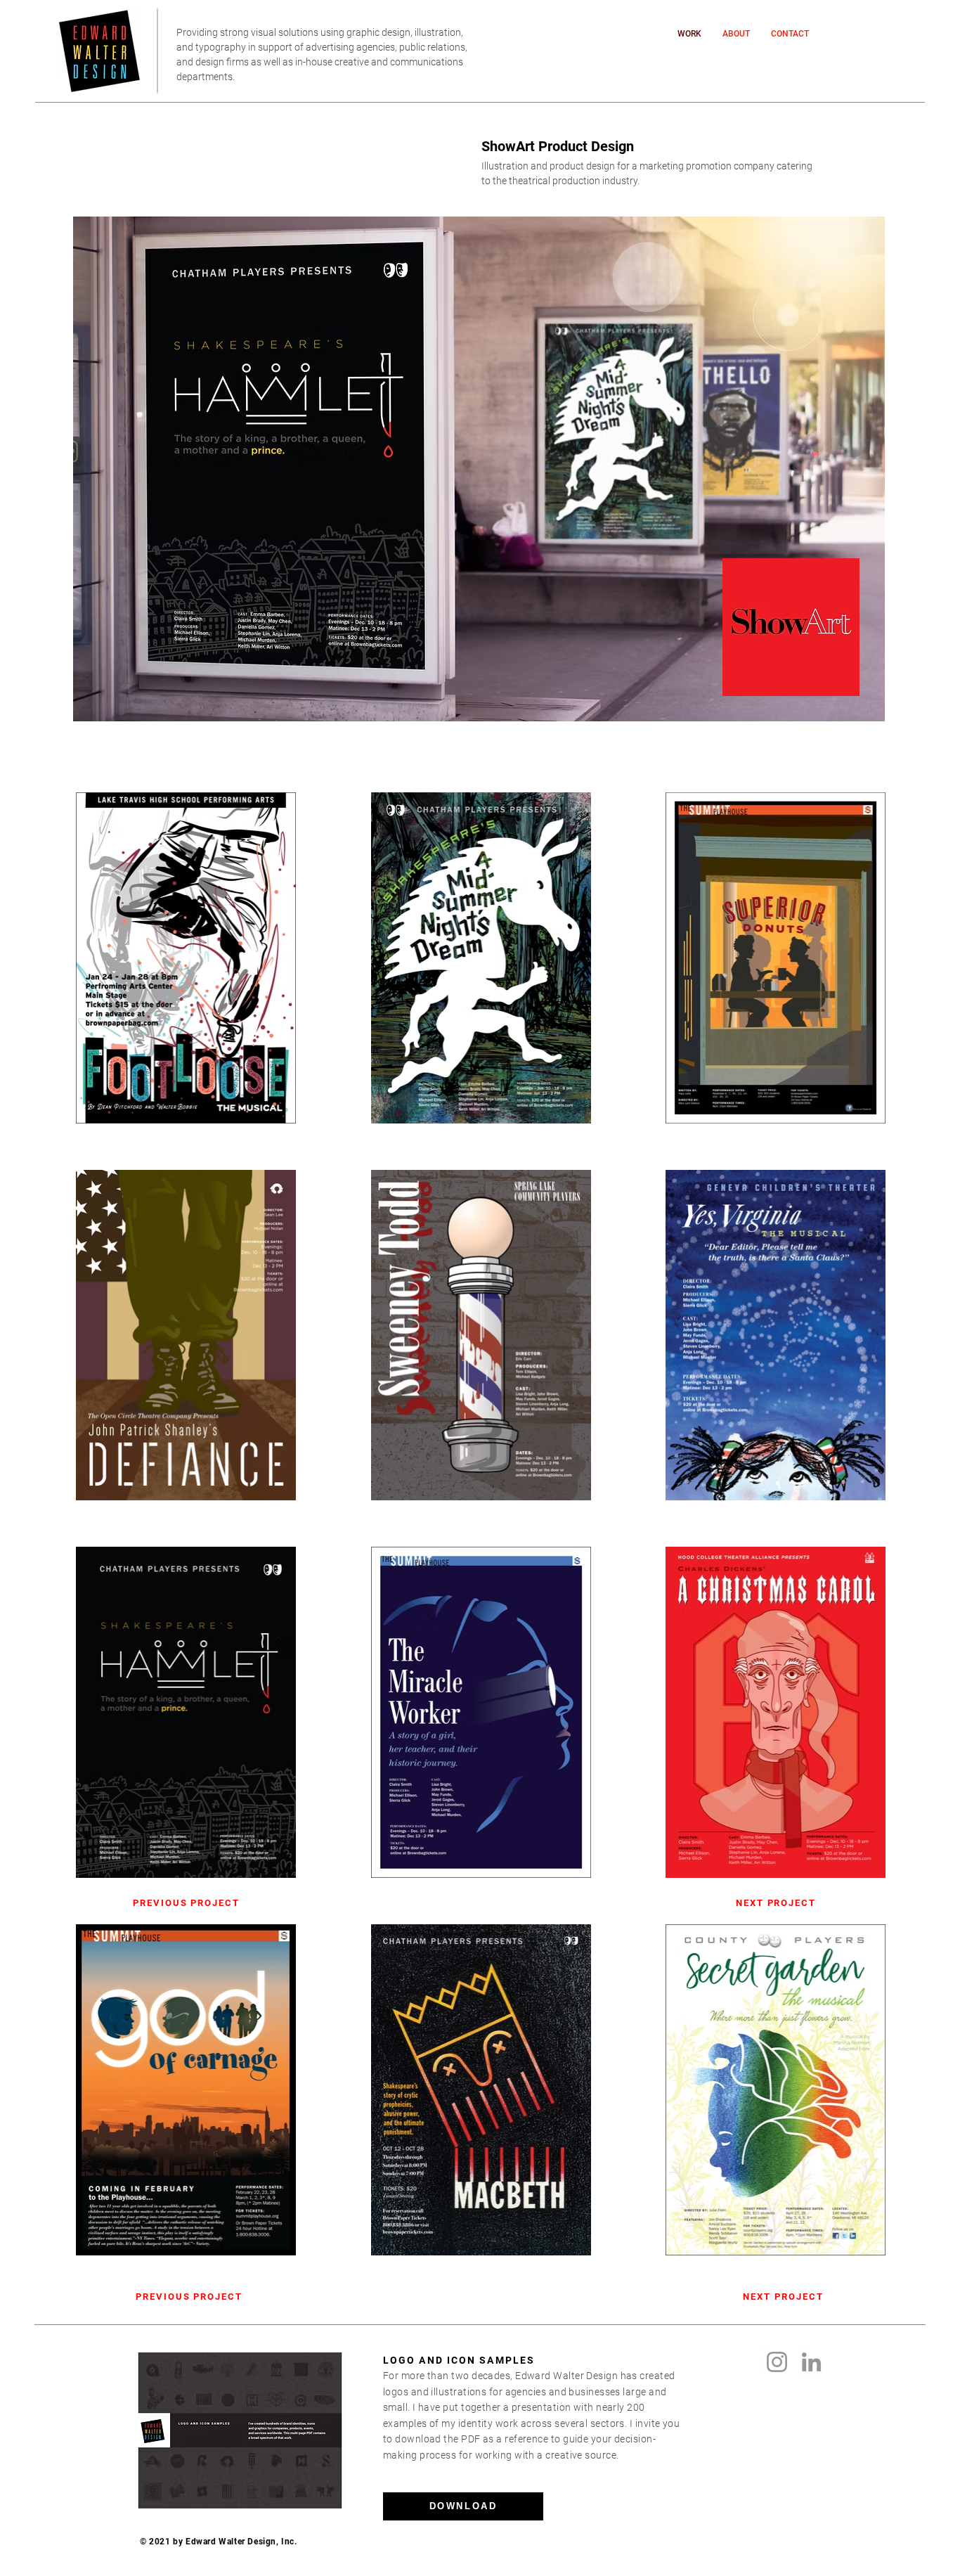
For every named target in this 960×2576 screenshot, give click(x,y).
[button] (463, 2506)
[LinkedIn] (811, 2362)
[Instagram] (777, 2362)
